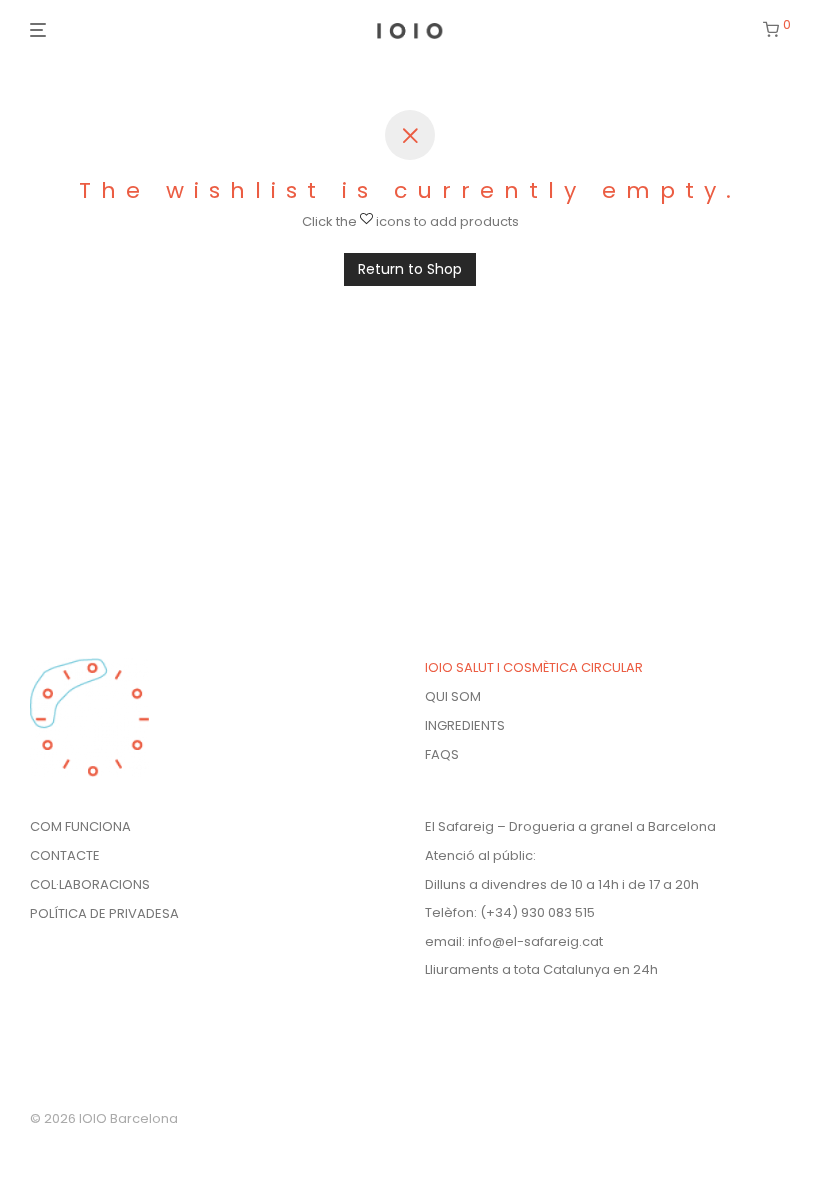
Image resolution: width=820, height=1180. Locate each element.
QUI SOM (453, 696)
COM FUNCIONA (80, 826)
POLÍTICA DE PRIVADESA (104, 913)
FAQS (442, 754)
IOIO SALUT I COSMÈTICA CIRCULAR (534, 667)
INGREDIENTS (465, 725)
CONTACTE (65, 855)
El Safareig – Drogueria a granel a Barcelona (570, 826)
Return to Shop (410, 269)
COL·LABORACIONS (90, 884)
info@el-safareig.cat (535, 941)
